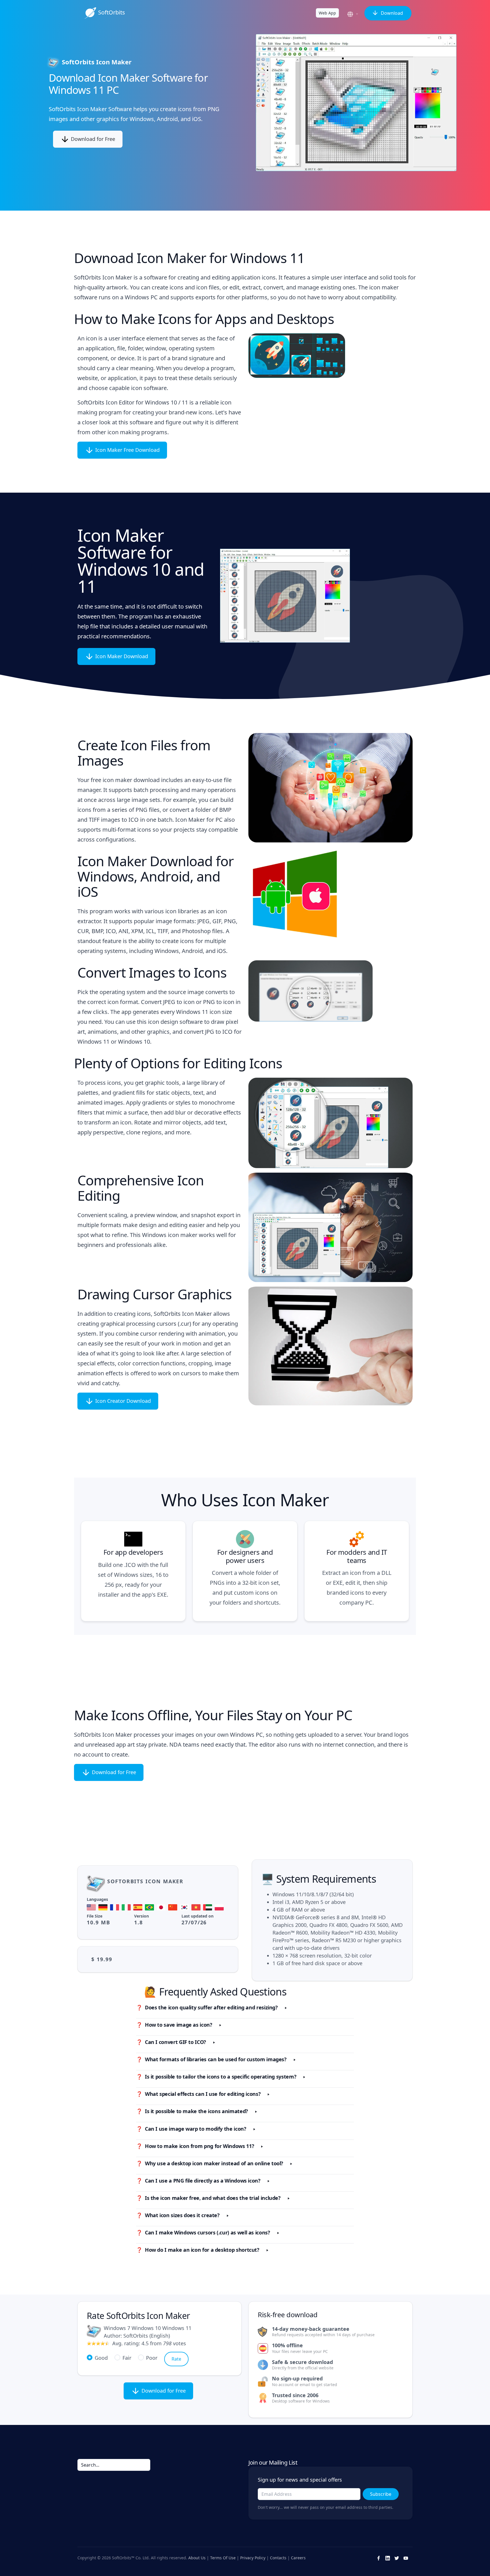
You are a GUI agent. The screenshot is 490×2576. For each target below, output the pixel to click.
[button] (354, 14)
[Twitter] (397, 2558)
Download (391, 13)
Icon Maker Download (121, 656)
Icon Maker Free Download (127, 450)
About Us (197, 2557)
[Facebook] (379, 2558)
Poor (152, 2358)
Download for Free (92, 139)
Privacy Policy (253, 2557)
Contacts (278, 2557)
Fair (127, 2358)
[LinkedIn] (388, 2558)
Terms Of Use (223, 2557)
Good (101, 2358)
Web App (327, 13)
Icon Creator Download (122, 1401)
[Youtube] (406, 2558)
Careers (298, 2557)
